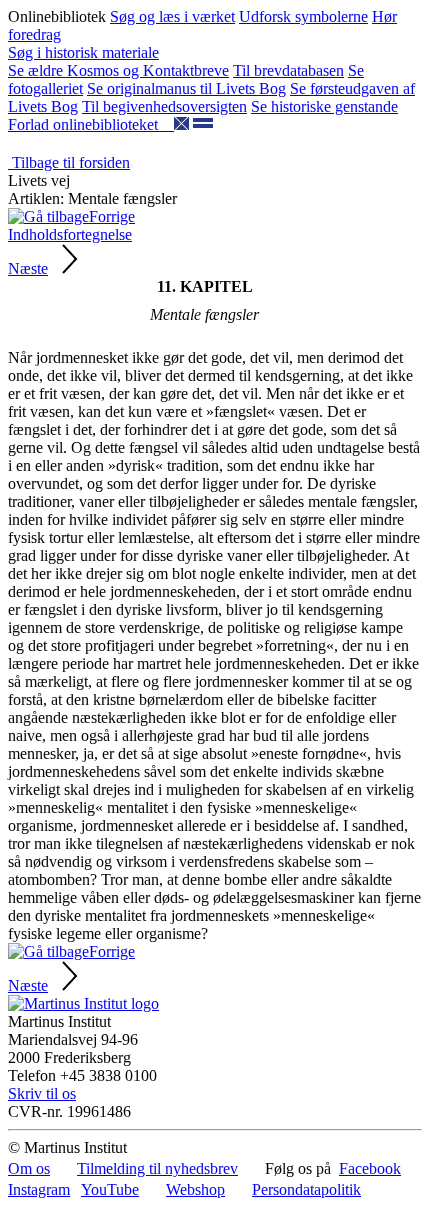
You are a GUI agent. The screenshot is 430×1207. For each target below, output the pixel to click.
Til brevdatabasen (288, 70)
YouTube (110, 1189)
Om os (29, 1168)
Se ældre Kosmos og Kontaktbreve (118, 70)
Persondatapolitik (306, 1189)
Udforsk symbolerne (303, 16)
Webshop (195, 1189)
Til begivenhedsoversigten (164, 106)
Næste (28, 268)
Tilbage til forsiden (69, 162)
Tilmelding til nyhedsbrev (157, 1168)
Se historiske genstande (324, 106)
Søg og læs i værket (172, 16)
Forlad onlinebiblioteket (91, 124)
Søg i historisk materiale (83, 52)
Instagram (39, 1189)
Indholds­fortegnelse (70, 234)
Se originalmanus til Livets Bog (186, 88)
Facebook (370, 1168)
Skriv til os (42, 1093)
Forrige (112, 216)
